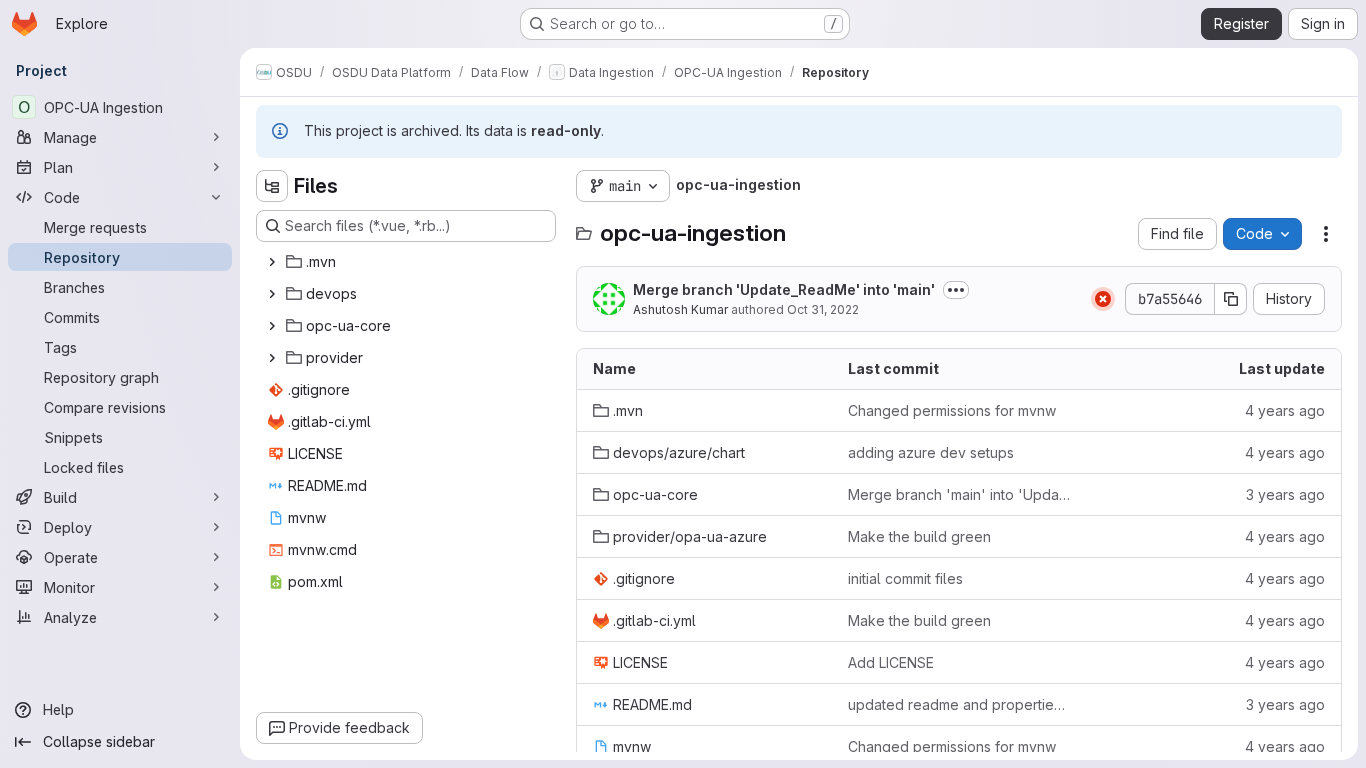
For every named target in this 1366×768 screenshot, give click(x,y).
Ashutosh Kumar (680, 309)
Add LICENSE (891, 662)
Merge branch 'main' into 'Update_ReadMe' (959, 494)
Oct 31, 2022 (823, 309)
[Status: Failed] (1103, 299)
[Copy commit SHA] (1231, 299)
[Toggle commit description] (956, 290)
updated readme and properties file (959, 704)
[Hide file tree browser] (272, 186)
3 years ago (1285, 494)
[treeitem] (408, 262)
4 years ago (1285, 410)
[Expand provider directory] (272, 358)
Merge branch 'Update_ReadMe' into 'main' (784, 289)
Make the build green (919, 536)
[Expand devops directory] (272, 294)
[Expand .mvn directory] (272, 262)
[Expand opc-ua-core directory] (272, 326)
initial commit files (905, 578)
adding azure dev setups (931, 452)
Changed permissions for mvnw (952, 410)
